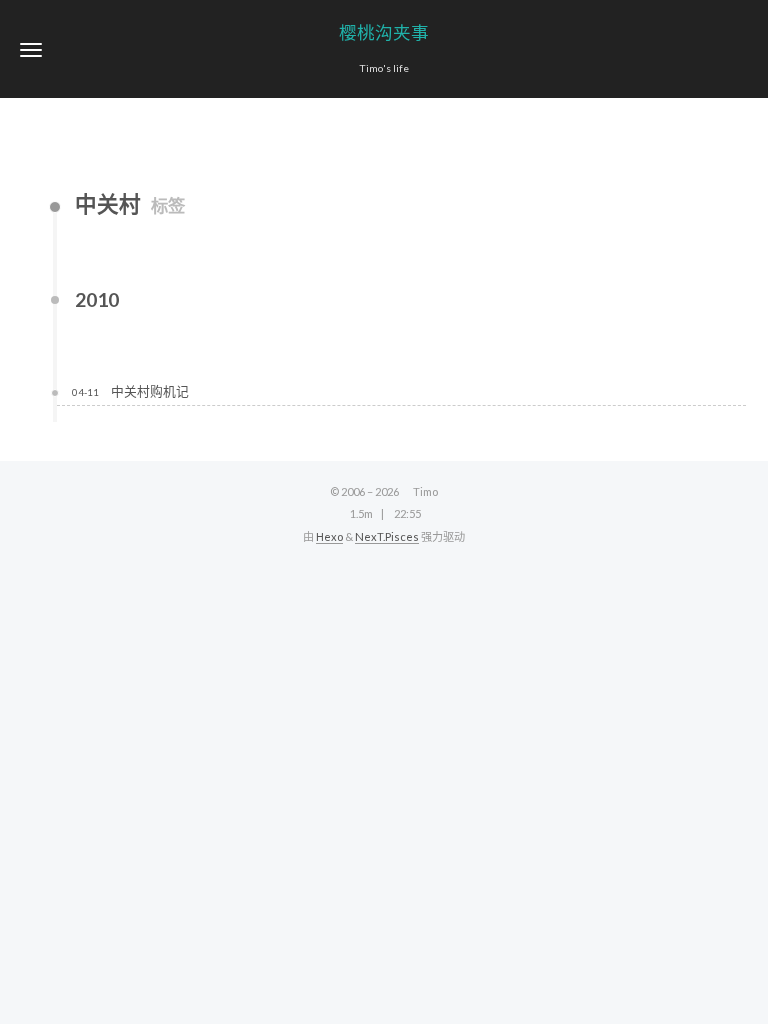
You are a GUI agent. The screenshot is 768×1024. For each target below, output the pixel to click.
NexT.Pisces (387, 536)
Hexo (329, 536)
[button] (31, 49)
